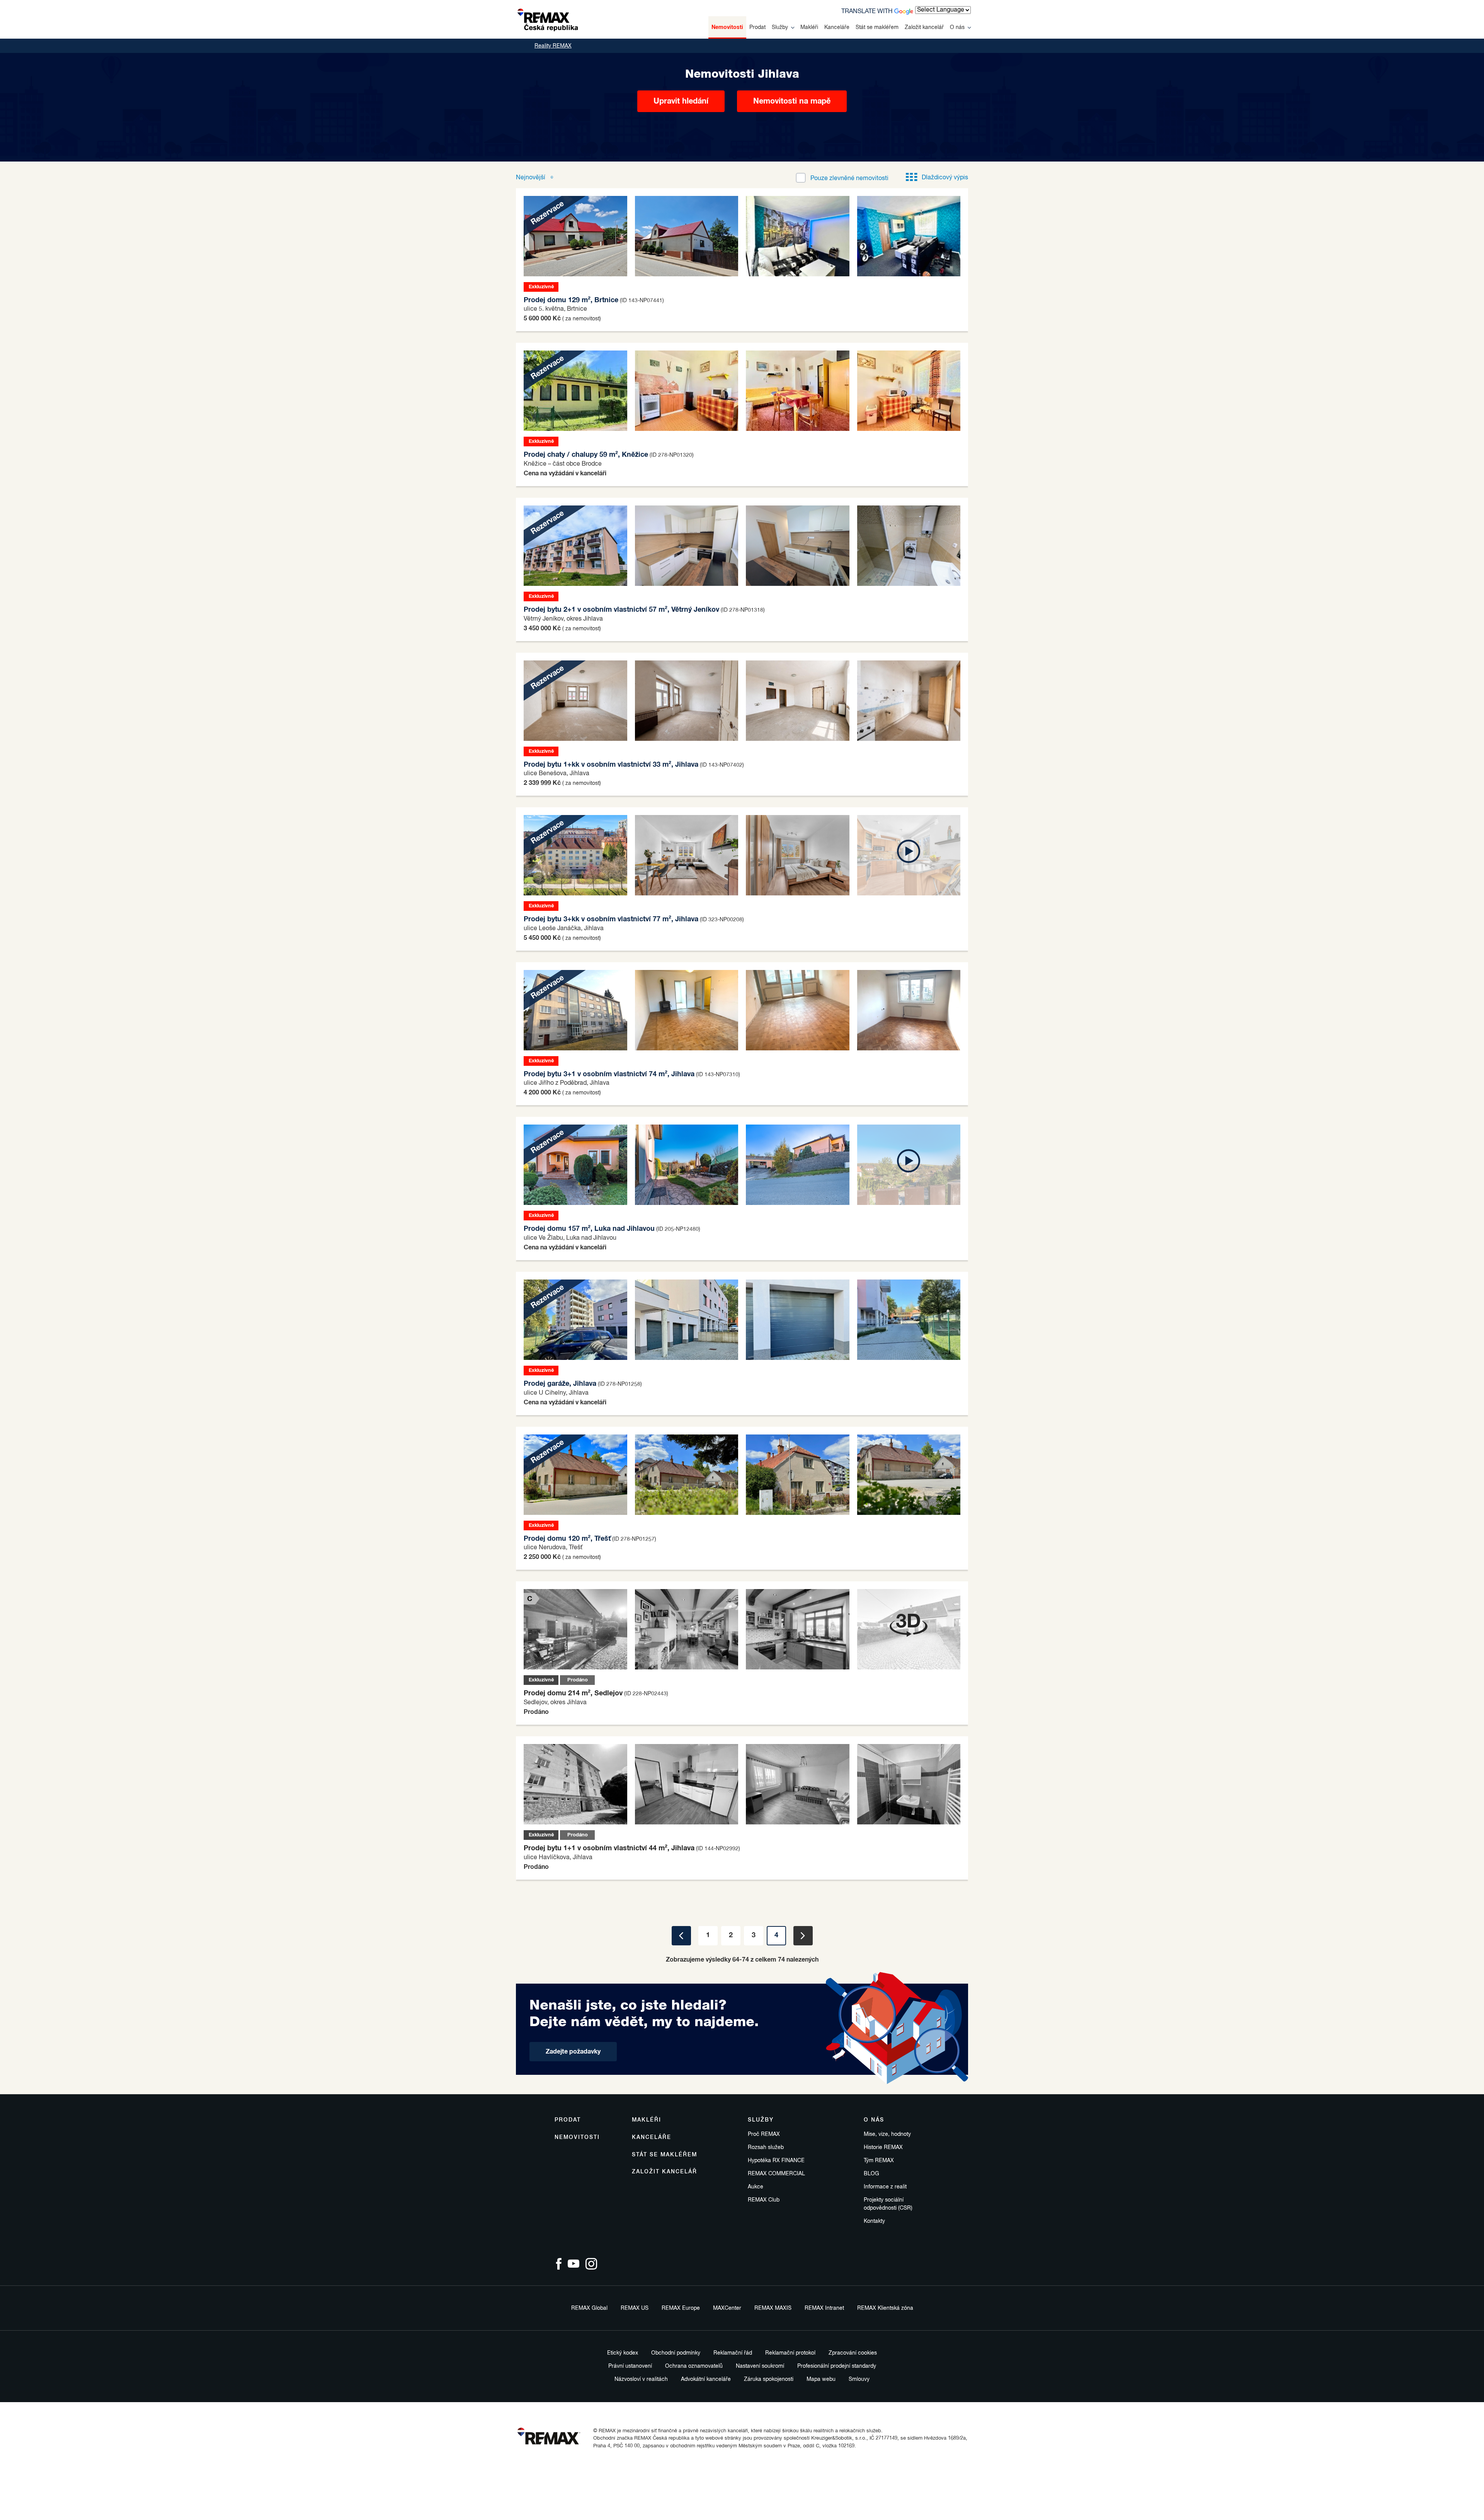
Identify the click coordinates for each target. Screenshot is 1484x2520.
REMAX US (635, 2308)
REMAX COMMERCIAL (776, 2174)
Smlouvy (859, 2379)
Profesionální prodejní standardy (837, 2366)
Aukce (756, 2187)
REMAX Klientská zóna (885, 2308)
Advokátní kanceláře (706, 2379)
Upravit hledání (681, 101)
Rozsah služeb (766, 2147)
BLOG (871, 2174)
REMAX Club (764, 2200)
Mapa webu (821, 2379)
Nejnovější (531, 178)
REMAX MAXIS (773, 2308)
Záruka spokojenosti (769, 2379)
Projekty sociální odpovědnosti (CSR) (888, 2204)
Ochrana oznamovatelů (694, 2366)
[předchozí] (681, 1936)
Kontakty (874, 2221)
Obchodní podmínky (676, 2353)
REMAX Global (589, 2308)
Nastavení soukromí (760, 2366)
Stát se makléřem (877, 27)
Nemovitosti (727, 27)
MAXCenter (727, 2308)
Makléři (809, 27)
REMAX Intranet (824, 2308)
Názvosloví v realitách (641, 2379)
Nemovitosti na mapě (792, 101)
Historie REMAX (883, 2147)
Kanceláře (837, 27)
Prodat (757, 27)
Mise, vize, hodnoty (887, 2134)
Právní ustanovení (630, 2366)
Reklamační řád (733, 2353)
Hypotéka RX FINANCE (776, 2161)
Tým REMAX (879, 2161)
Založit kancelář (924, 27)
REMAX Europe (681, 2308)
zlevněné (849, 179)
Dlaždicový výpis (945, 178)
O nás (957, 27)
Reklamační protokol (790, 2353)
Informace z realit (885, 2187)
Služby (780, 27)
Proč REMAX (764, 2134)
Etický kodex (623, 2353)
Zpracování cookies (853, 2353)
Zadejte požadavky (573, 2052)
